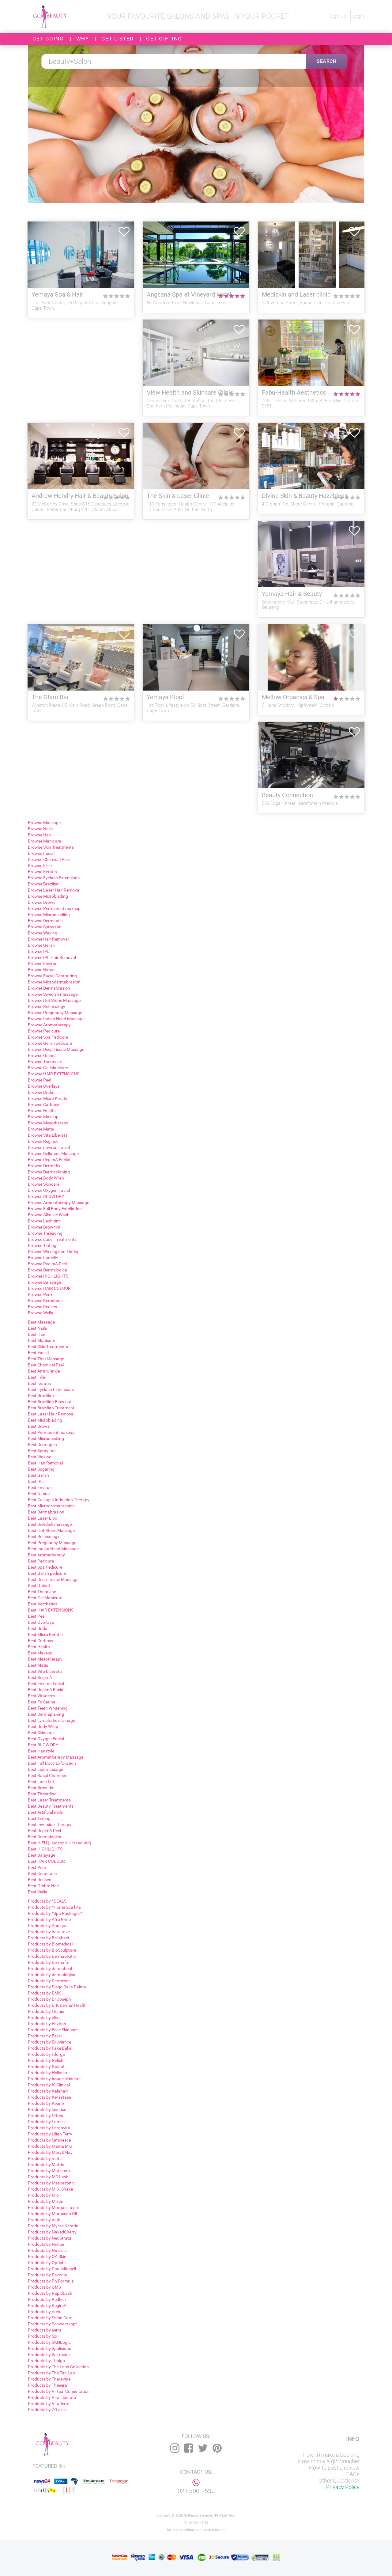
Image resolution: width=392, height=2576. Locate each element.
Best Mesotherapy (45, 1659)
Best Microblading (45, 1420)
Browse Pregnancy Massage (55, 1013)
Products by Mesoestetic (51, 2183)
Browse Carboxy (43, 1104)
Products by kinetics (47, 2109)
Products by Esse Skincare (53, 2030)
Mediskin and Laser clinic (296, 295)
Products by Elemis (46, 2011)
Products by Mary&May (50, 2152)
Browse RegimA (43, 1141)
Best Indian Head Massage (53, 1549)
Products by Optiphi (47, 2263)
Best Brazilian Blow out (50, 1402)
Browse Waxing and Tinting (54, 1252)
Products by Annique (48, 1926)
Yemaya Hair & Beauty (292, 594)
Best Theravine (42, 1592)
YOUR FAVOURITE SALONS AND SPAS (168, 16)
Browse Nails (40, 829)
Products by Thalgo (46, 2361)
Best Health (39, 1647)
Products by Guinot (46, 2066)
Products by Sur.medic (49, 2354)
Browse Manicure (44, 841)
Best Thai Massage (46, 1359)
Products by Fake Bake (50, 2048)
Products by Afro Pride (49, 1919)
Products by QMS (44, 2287)
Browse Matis (41, 1129)
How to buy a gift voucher (329, 2461)
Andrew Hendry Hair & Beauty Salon (80, 496)
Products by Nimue (46, 2244)
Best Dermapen (42, 1445)
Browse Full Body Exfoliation (55, 1209)
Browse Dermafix (44, 1166)
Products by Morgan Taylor (54, 2207)
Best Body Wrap (43, 1726)
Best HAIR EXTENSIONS (51, 1610)
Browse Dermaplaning (49, 1172)
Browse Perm (41, 1294)
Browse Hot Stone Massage (54, 1000)
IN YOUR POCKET (260, 16)
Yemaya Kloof (166, 697)
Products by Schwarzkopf (52, 2324)
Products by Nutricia (47, 2250)
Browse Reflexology (47, 1006)
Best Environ (40, 1487)
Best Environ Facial (46, 1684)
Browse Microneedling (49, 915)
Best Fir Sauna (42, 1702)
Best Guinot (39, 1585)
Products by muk (44, 2220)
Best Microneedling (46, 1438)
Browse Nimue (42, 970)
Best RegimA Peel (44, 1831)
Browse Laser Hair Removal (54, 890)
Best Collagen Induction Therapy (59, 1500)
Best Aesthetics (43, 1604)
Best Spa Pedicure (45, 1567)
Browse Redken (43, 1307)
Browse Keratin (42, 872)
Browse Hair (40, 835)
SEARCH (327, 61)
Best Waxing (40, 1457)
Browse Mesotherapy (48, 1123)
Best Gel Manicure (45, 1598)
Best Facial (38, 1353)
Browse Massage (44, 823)
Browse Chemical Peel (49, 859)
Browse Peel (40, 1080)
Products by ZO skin (47, 2410)
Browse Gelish (41, 945)
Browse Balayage (44, 1282)
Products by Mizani (46, 2201)
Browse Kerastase (45, 1301)
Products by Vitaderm (49, 2404)
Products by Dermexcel (50, 1981)
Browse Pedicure (44, 1031)
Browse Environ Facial (49, 1147)
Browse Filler (40, 866)
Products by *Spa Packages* (55, 1913)
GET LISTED (118, 39)
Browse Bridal (41, 1092)
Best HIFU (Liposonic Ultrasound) (60, 1843)
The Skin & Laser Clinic (178, 496)
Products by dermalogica (52, 1975)
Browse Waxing (43, 933)
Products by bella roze (49, 1932)
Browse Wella (41, 1313)
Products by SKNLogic (49, 2342)
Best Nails (37, 1328)
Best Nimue (39, 1494)
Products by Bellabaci (48, 1938)
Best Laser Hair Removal (51, 1414)
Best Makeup (40, 1653)
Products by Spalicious (49, 2348)
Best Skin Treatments (48, 1347)
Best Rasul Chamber (47, 1775)
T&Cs (353, 2474)
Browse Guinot (42, 1055)
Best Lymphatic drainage (51, 1720)
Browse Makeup (43, 1117)
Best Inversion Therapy (50, 1824)
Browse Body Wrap (46, 1178)
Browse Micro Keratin (48, 1098)
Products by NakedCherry (52, 2232)
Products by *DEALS (47, 1901)
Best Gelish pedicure (47, 1573)
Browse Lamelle (43, 1258)
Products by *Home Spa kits (54, 1907)
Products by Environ (47, 2024)
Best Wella (38, 1892)
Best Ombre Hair (43, 1886)
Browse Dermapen (45, 921)
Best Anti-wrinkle (44, 1371)
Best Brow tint (41, 1788)
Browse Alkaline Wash (49, 1215)
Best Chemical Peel (46, 1365)
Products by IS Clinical (49, 2085)
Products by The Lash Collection (58, 2367)
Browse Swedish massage (53, 994)
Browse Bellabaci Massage (53, 1154)
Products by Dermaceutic (52, 1956)
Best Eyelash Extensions (51, 1389)
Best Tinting (39, 1818)
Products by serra (45, 2330)
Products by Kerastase (49, 2097)
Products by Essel (45, 2036)
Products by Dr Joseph (49, 1999)
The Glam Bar (50, 697)
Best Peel (37, 1616)
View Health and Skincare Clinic (190, 393)
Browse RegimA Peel (47, 1264)
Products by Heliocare (49, 2073)
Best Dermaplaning (46, 1714)
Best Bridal (38, 1628)
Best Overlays (41, 1622)
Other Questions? (339, 2481)
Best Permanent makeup (51, 1432)
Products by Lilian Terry (50, 2134)
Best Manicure (41, 1340)
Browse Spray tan (45, 927)
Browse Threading (45, 1233)
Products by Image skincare (54, 2079)
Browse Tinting (42, 1245)
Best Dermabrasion (46, 1512)
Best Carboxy (41, 1641)
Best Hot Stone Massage (51, 1530)
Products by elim (44, 2017)
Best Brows (39, 1426)
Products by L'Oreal (46, 2116)
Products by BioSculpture (52, 1950)
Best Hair (37, 1334)
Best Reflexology (44, 1536)
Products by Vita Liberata (52, 2397)
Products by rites (44, 2312)
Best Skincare (41, 1733)
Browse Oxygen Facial (49, 1190)
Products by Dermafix (48, 1962)
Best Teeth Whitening (48, 1708)
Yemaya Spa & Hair (57, 295)
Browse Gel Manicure (48, 1068)
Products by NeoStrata (50, 2238)
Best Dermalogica (45, 1837)
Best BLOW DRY (43, 1745)
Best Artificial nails (45, 1812)
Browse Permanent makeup (54, 908)
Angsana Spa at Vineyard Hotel (189, 295)
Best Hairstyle (41, 1751)
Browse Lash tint (44, 1221)
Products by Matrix (46, 2165)
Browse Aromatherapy (49, 1025)
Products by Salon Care (50, 2318)
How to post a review (334, 2468)
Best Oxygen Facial (46, 1739)
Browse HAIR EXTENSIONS (54, 1074)
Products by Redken (47, 2299)
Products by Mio (43, 2195)
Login (358, 16)
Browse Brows (42, 902)
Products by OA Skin (47, 2256)
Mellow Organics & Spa (293, 697)
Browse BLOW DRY (46, 1196)
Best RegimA (40, 1677)
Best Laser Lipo (43, 1518)
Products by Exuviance (49, 2042)
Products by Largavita (49, 2128)
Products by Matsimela (50, 2171)
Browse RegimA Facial (49, 1160)
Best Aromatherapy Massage (56, 1757)
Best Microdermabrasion (51, 1506)
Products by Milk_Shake (50, 2189)
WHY (83, 39)
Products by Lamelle (47, 2122)
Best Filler (37, 1377)
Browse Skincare (44, 1184)
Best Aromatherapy (46, 1555)
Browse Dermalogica (47, 1270)
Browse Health (42, 1111)
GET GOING (48, 39)
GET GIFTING (164, 39)
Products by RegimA (47, 2305)
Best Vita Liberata (45, 1671)
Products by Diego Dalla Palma (57, 1987)
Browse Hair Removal (48, 939)
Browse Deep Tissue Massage (56, 1049)
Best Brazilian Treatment (51, 1408)
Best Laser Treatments (49, 1800)
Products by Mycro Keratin (53, 2226)
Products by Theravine (49, 2379)
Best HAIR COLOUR (46, 1861)
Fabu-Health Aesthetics (294, 393)
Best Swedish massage (50, 1524)
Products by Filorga (46, 2054)
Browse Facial (41, 853)
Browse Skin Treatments (51, 847)
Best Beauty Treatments (51, 1806)
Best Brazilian (41, 1396)
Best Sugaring (41, 1469)
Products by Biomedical (50, 1944)
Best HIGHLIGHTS (45, 1849)
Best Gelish (38, 1475)
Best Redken (40, 1880)
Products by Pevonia (47, 2275)
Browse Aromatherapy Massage (58, 1203)
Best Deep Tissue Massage (53, 1579)
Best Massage (41, 1322)
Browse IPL (39, 951)
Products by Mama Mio (50, 2146)
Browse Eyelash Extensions (54, 878)
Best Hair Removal (45, 1463)
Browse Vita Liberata (48, 1135)
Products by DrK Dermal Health (57, 2005)
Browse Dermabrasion (49, 988)
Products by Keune (46, 2103)
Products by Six (43, 2336)
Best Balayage (41, 1855)
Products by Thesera (47, 2385)
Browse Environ (43, 964)
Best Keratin (40, 1383)
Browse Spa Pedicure (48, 1037)
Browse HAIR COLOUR (49, 1288)
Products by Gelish (46, 2060)
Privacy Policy (343, 2487)
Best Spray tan (42, 1451)
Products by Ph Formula (51, 2281)
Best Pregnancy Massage (52, 1543)
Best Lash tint (41, 1782)
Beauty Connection (287, 795)
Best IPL (36, 1481)
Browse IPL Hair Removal (52, 957)
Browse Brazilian (44, 884)
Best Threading (42, 1794)
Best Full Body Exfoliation (52, 1763)
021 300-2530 (196, 2491)
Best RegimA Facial (46, 1690)
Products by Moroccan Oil (52, 2214)
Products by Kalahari (48, 2091)
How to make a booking (331, 2455)
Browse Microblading (48, 896)
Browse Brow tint (44, 1227)
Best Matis (38, 1665)
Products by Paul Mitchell (52, 2269)
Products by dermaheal (50, 1968)
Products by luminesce (49, 2140)
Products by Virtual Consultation (59, 2391)
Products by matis (45, 2158)
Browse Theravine (45, 1062)
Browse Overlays (44, 1086)
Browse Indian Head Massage (56, 1019)
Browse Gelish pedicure (50, 1043)
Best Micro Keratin (45, 1635)
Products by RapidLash (50, 2293)
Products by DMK (44, 1993)
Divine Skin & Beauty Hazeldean (305, 496)
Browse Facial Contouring (52, 976)
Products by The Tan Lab (51, 2373)
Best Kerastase (42, 1873)
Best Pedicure (41, 1561)
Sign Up (339, 16)
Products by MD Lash (48, 2177)
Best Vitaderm (41, 1696)
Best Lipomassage (45, 1769)
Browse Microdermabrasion (54, 982)
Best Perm (38, 1867)
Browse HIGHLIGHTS (48, 1276)
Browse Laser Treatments (52, 1239)
